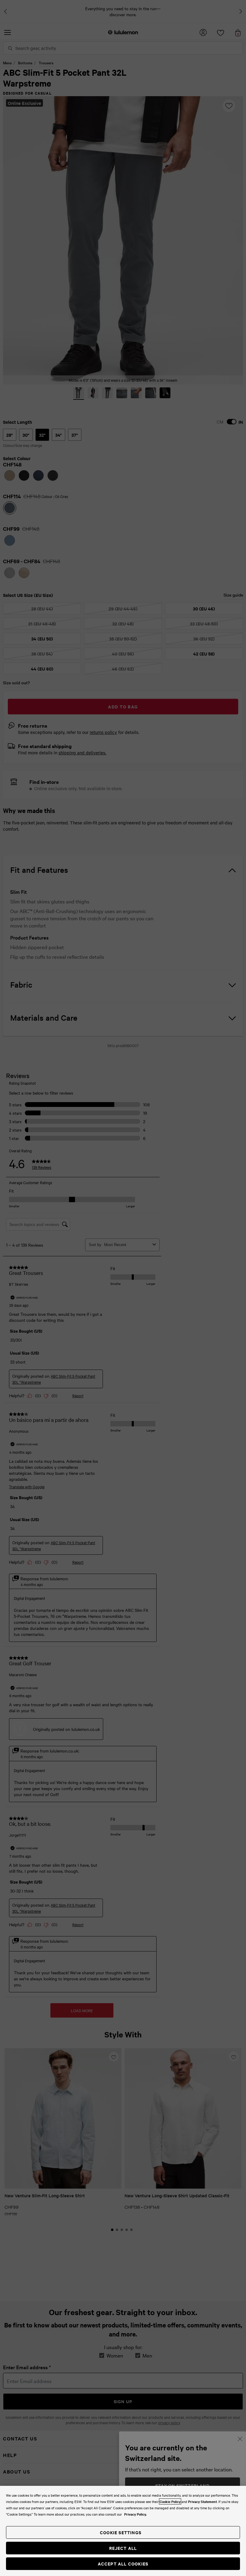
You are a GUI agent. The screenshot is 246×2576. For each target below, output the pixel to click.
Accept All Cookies (123, 2564)
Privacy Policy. (135, 2514)
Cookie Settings (121, 2532)
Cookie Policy (170, 2501)
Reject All (123, 2548)
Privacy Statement (202, 2501)
